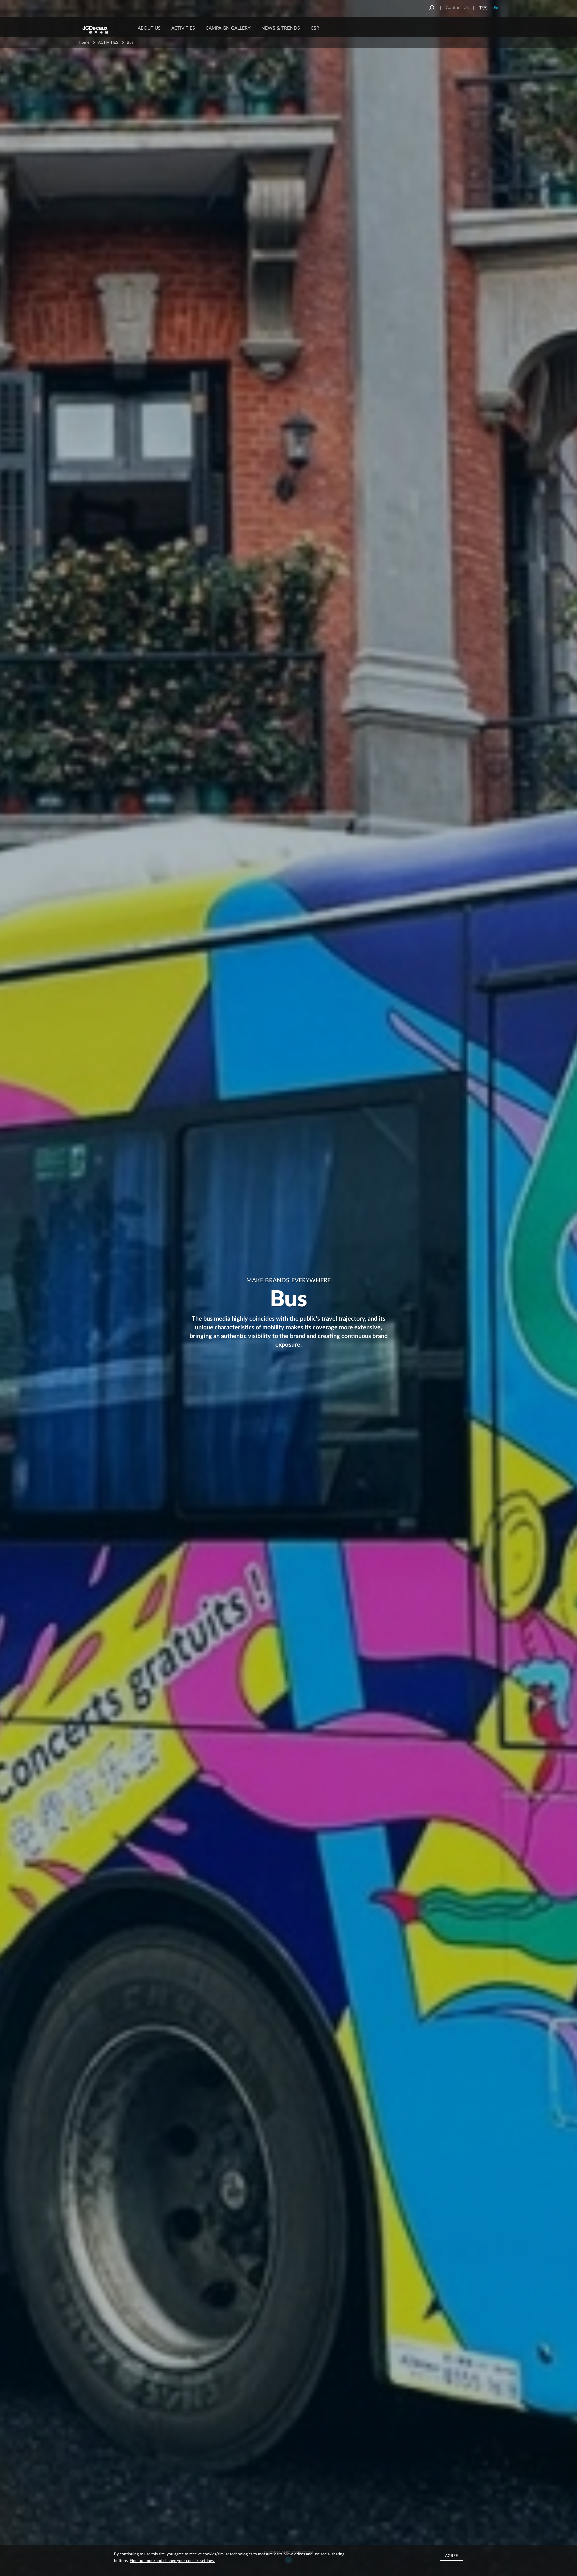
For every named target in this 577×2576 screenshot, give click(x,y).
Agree (452, 2556)
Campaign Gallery (228, 28)
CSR (315, 28)
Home (84, 42)
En (496, 8)
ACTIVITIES (183, 28)
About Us (149, 28)
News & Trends (281, 28)
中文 (483, 8)
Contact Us (457, 8)
